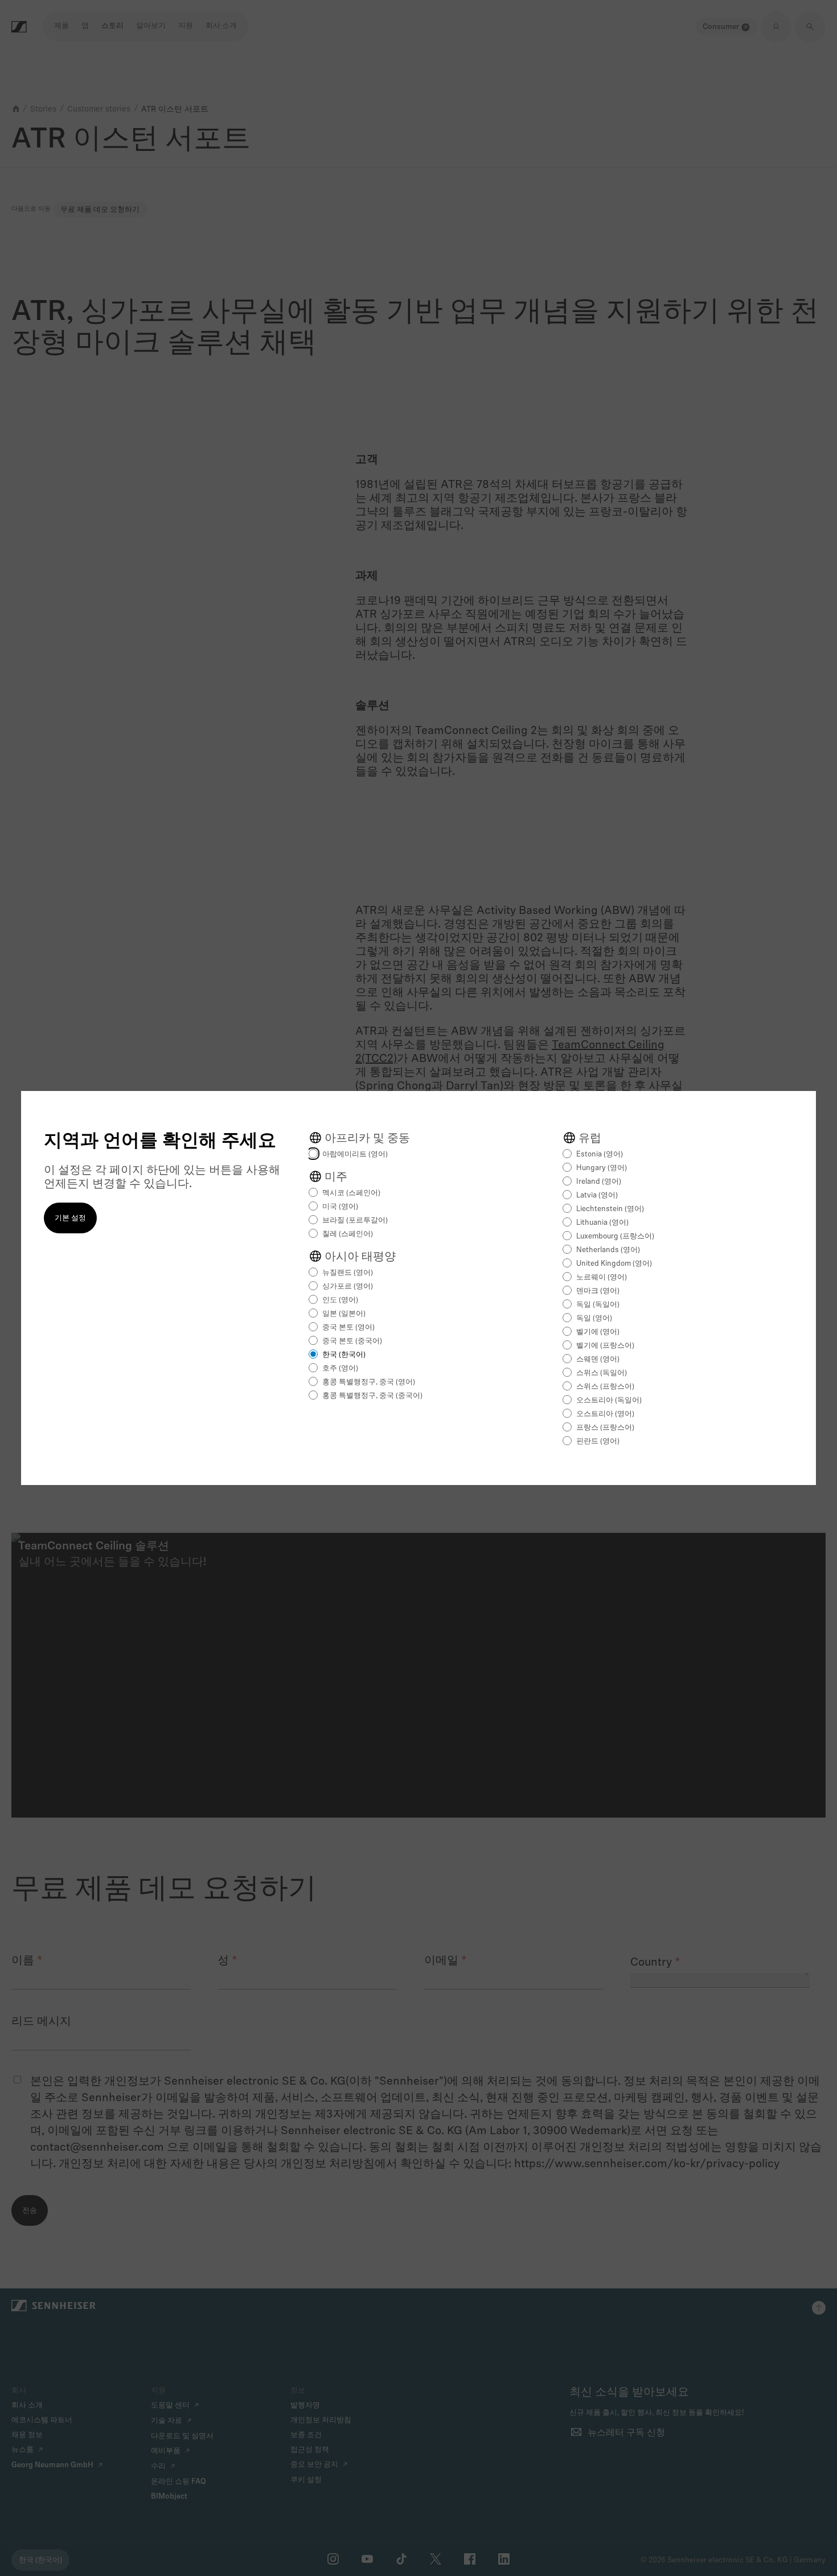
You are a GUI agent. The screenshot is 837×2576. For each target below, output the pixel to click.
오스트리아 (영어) (605, 1414)
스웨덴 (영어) (598, 1359)
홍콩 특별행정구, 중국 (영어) (369, 1382)
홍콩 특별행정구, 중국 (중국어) (372, 1396)
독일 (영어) (594, 1318)
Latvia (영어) (597, 1195)
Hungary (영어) (602, 1168)
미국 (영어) (340, 1207)
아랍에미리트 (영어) (355, 1154)
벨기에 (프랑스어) (605, 1346)
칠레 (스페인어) (348, 1234)
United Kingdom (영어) (614, 1264)
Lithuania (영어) (602, 1223)
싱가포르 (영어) (348, 1287)
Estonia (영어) (600, 1154)
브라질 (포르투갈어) (355, 1221)
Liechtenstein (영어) (610, 1209)
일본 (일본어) (344, 1314)
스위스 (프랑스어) (605, 1387)
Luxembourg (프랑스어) (615, 1236)
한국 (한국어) (344, 1355)
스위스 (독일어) (602, 1373)
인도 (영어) (340, 1300)
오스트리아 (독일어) (609, 1400)
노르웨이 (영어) (602, 1277)
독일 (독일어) (598, 1305)
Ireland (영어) (599, 1182)
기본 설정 (70, 1218)
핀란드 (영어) (598, 1441)
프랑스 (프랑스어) (605, 1428)
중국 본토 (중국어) (352, 1341)
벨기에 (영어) (598, 1332)
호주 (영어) (340, 1369)
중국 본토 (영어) (348, 1328)
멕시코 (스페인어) (351, 1193)
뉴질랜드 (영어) (348, 1273)
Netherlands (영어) (608, 1250)
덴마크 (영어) (598, 1291)
